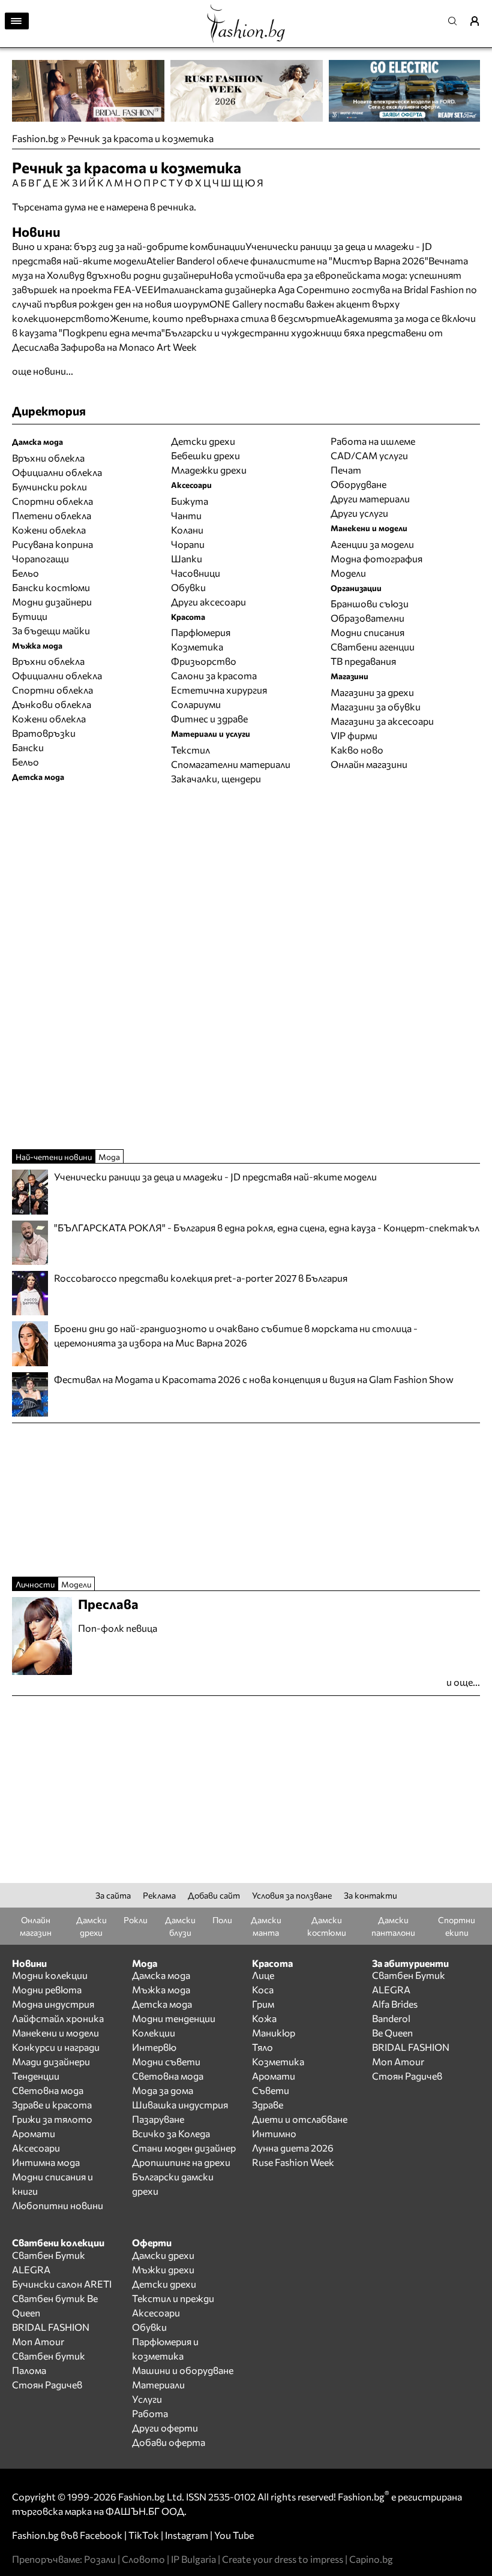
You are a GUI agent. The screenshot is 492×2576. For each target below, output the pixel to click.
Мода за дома (163, 2090)
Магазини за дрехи (372, 692)
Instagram (187, 2535)
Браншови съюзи (370, 603)
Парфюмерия (201, 632)
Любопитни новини (58, 2205)
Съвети (271, 2090)
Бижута (190, 501)
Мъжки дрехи (163, 2269)
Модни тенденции (174, 2018)
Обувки (188, 587)
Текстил (190, 750)
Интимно (274, 2133)
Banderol (391, 2018)
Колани (187, 530)
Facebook (101, 2535)
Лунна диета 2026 (293, 2148)
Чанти (186, 515)
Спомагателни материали (231, 764)
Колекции (154, 2033)
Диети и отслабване (300, 2119)
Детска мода (162, 2004)
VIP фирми (354, 735)
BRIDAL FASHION (411, 2047)
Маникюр (274, 2033)
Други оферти (165, 2428)
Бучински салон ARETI (62, 2284)
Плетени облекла (52, 515)
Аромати (34, 2133)
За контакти (370, 1895)
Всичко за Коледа (171, 2133)
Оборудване (358, 484)
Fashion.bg (35, 138)
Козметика (197, 647)
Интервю (154, 2047)
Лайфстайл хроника (58, 2018)
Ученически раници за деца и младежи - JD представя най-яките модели (215, 1176)
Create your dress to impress (283, 2559)
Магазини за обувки (376, 706)
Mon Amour (398, 2061)
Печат (346, 470)
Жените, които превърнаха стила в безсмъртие (223, 318)
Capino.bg (371, 2559)
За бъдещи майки (51, 630)
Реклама (159, 1895)
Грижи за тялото (52, 2119)
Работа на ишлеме (373, 441)
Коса (263, 1989)
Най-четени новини (54, 1157)
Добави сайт (214, 1895)
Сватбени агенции (373, 647)
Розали (100, 2559)
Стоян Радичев (407, 2076)
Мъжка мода (161, 1989)
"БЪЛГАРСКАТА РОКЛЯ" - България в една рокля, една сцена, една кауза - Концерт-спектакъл (267, 1227)
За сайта (113, 1895)
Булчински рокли (49, 486)
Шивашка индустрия (180, 2105)
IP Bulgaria (193, 2559)
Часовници (196, 573)
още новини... (43, 371)
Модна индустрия (53, 2004)
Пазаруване (158, 2119)
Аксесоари (36, 2148)
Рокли (136, 1920)
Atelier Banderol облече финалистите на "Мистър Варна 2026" (287, 260)
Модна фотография (376, 558)
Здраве (268, 2105)
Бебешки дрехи (205, 455)
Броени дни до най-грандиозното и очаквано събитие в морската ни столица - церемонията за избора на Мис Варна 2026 (236, 1335)
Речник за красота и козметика (141, 138)
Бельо (25, 573)
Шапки (187, 558)
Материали (158, 2384)
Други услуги (359, 513)
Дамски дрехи (163, 2255)
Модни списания (367, 632)
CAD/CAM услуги (369, 455)
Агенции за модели (372, 544)
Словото (143, 2559)
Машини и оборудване (183, 2370)
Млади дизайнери (51, 2061)
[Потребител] (479, 21)
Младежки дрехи (209, 470)
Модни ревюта (47, 1989)
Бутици (30, 616)
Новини (36, 232)
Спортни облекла (52, 501)
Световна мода (48, 2090)
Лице (263, 1975)
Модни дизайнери (52, 602)
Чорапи (188, 544)
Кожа (264, 2018)
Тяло (262, 2047)
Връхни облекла (48, 458)
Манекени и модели (55, 2033)
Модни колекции (50, 1975)
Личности (35, 1584)
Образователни (367, 618)
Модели (348, 573)
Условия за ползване (292, 1895)
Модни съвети (166, 2061)
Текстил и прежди (173, 2298)
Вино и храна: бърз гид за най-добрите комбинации (129, 246)
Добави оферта (169, 2442)
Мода (109, 1157)
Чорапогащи (40, 558)
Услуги (147, 2399)
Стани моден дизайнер (184, 2148)
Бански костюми (51, 587)
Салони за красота (214, 675)
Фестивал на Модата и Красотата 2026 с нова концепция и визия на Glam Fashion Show (254, 1379)
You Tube (234, 2535)
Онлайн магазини (369, 764)
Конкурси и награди (56, 2047)
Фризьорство (204, 661)
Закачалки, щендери (216, 778)
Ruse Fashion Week (293, 2162)
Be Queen (392, 2033)
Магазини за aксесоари (382, 721)
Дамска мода (161, 1975)
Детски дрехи (203, 441)
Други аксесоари (208, 602)
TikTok (144, 2535)
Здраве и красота (52, 2105)
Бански (28, 747)
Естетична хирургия (219, 690)
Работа (150, 2413)
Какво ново (357, 750)
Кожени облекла (49, 530)
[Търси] (456, 21)
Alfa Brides (395, 2004)
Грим (263, 2004)
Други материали (370, 498)
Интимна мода (46, 2162)
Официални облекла (57, 472)
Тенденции (36, 2076)
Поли (222, 1920)
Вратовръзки (44, 733)
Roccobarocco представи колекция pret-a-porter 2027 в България (201, 1278)
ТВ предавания (363, 661)
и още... (463, 1682)
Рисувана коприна (52, 544)
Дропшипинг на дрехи (181, 2162)
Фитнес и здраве (209, 718)
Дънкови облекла (52, 704)
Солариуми (196, 704)
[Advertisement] (152, 385)
